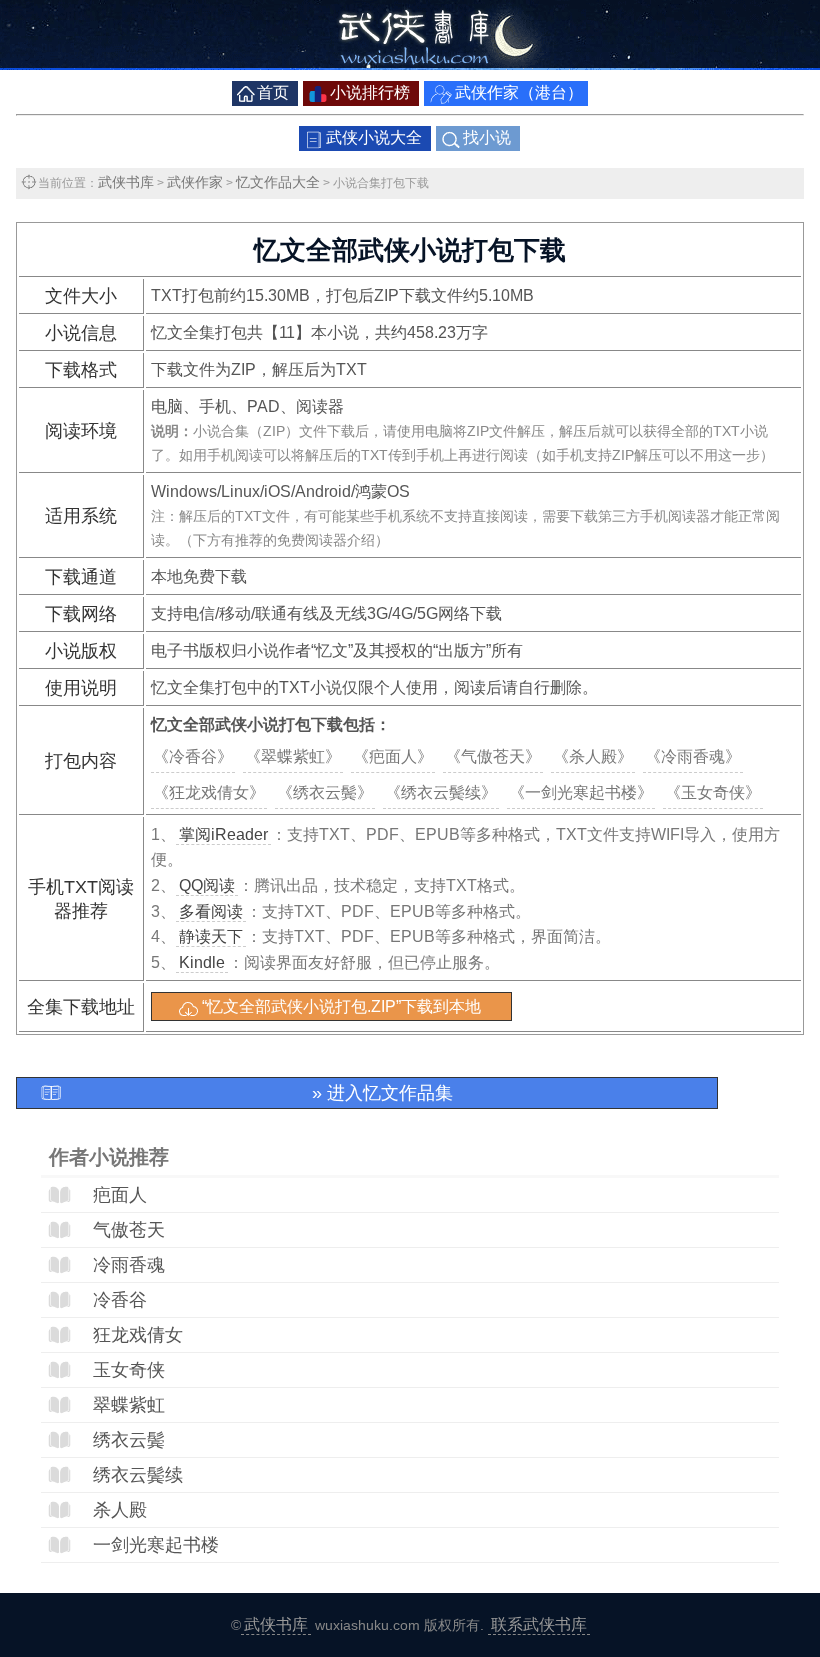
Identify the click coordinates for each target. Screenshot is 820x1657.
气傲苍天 (129, 1230)
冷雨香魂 (129, 1265)
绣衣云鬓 (129, 1440)
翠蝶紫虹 (129, 1405)
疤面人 (120, 1195)
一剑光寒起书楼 (156, 1545)
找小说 (487, 137)
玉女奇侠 (129, 1370)
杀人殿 (120, 1510)
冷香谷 (120, 1300)
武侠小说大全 (374, 137)
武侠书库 (126, 182)
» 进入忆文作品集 (382, 1093)
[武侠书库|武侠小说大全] (410, 64)
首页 (273, 92)
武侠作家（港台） (519, 92)
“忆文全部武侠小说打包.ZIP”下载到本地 (341, 1006)
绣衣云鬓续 (138, 1475)
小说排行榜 (370, 92)
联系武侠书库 (539, 1624)
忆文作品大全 (278, 182)
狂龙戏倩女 (138, 1335)
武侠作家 (195, 182)
